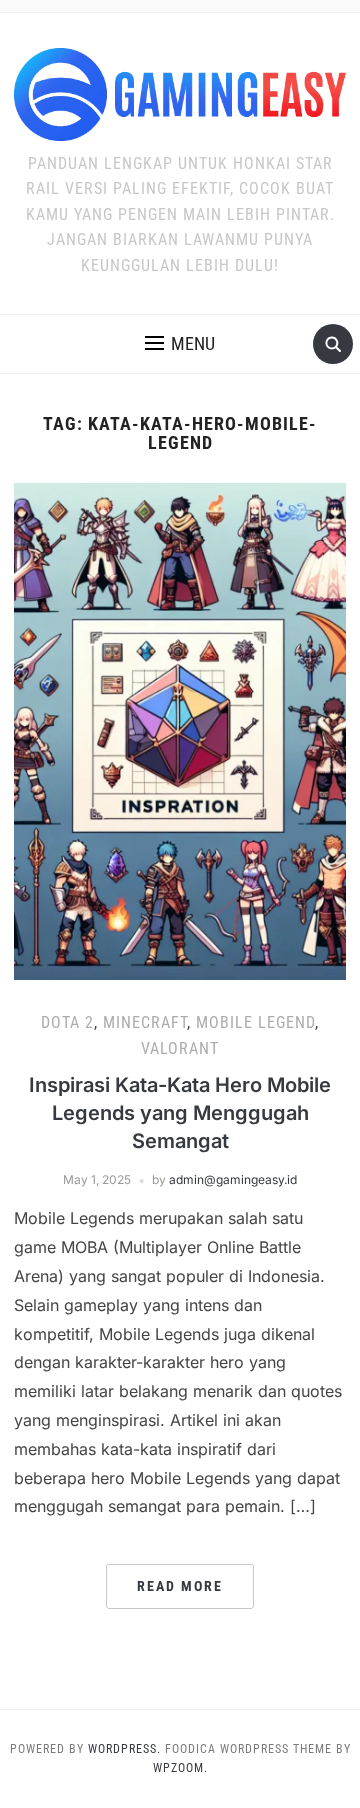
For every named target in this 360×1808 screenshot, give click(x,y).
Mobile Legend (255, 1022)
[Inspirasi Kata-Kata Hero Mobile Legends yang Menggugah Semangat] (179, 730)
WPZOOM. (180, 1768)
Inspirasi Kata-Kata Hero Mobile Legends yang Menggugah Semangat (180, 1113)
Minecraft (145, 1022)
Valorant (180, 1048)
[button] (180, 344)
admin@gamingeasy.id (233, 1179)
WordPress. (124, 1749)
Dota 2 (67, 1022)
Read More (180, 1586)
